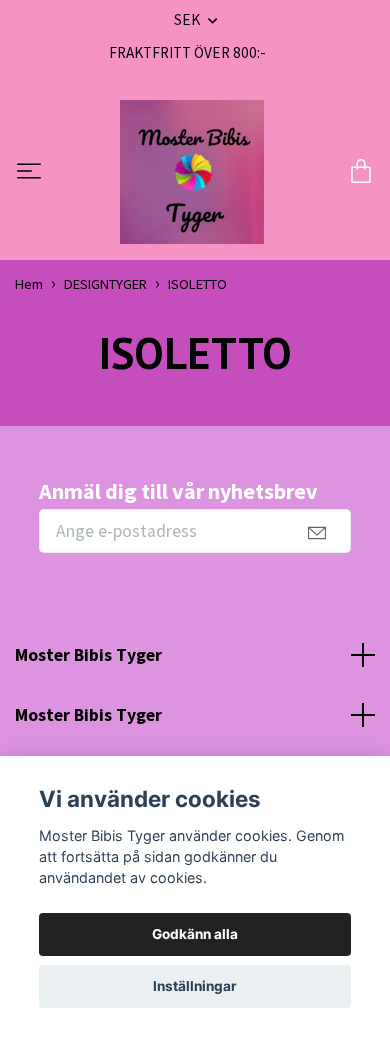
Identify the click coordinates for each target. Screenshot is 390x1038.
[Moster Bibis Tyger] (192, 172)
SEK (188, 19)
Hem (29, 284)
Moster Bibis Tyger (88, 655)
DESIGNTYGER (105, 284)
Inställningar (195, 986)
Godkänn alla (195, 934)
